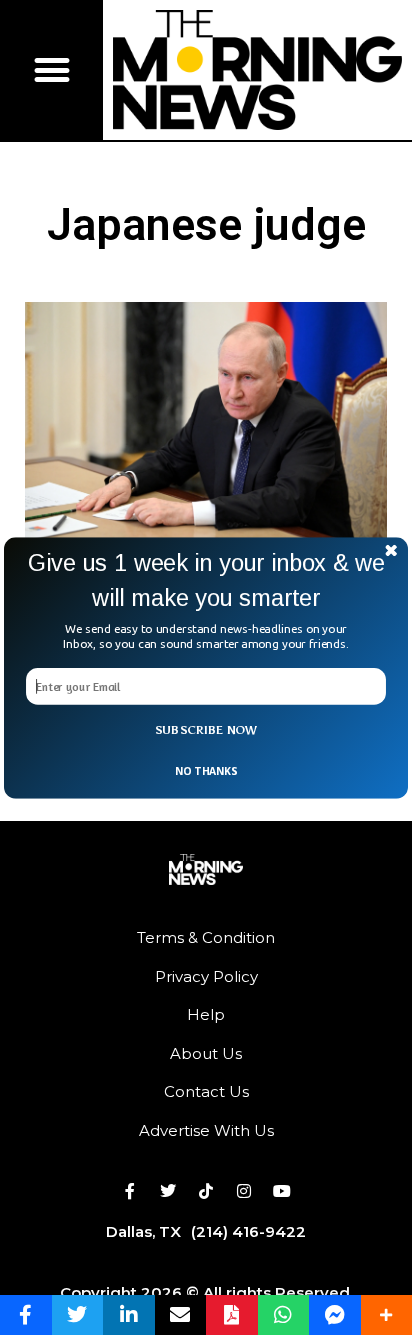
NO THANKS (206, 770)
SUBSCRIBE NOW (206, 730)
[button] (206, 580)
